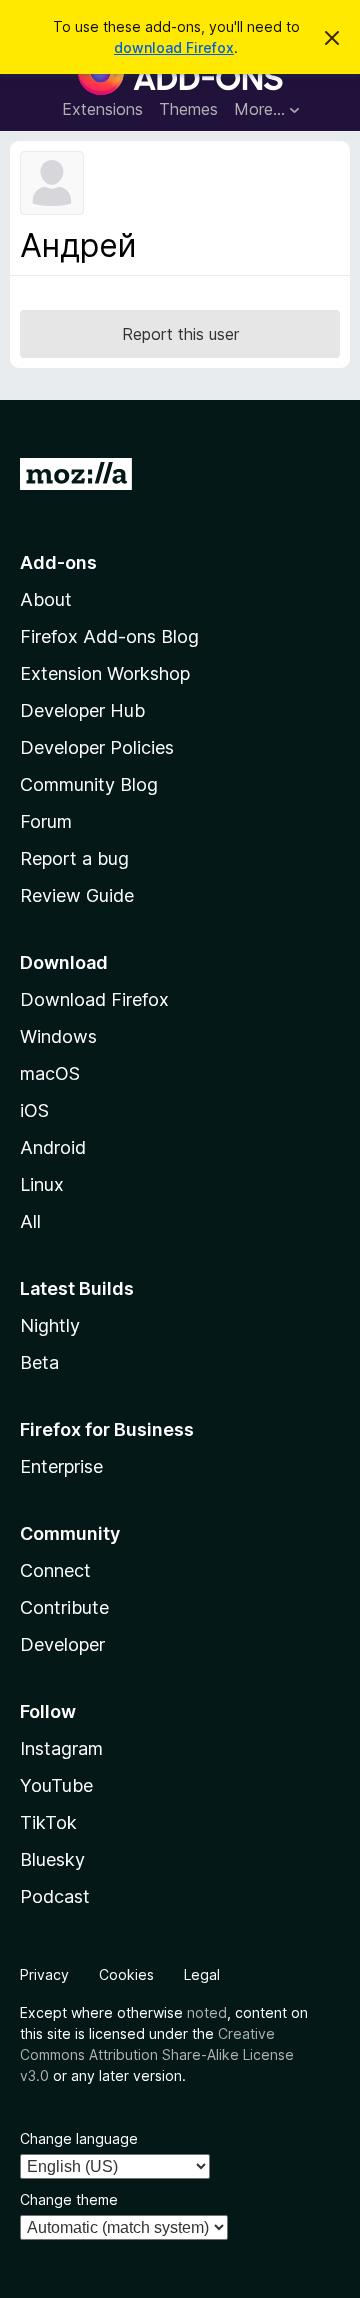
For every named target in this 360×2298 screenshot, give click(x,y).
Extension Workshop (105, 673)
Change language (79, 2138)
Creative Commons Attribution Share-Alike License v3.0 (157, 2054)
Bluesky (52, 1859)
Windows (58, 1036)
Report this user (180, 334)
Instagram (61, 1748)
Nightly (50, 1325)
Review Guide (77, 895)
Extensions (102, 109)
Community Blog (89, 784)
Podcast (55, 1896)
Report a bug (74, 858)
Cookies (126, 1974)
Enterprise (61, 1466)
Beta (39, 1362)
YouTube (56, 1785)
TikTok (48, 1822)
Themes (188, 109)
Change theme (69, 2199)
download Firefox (174, 47)
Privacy (44, 1974)
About (46, 599)
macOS (50, 1073)
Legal (202, 1974)
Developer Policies (97, 747)
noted (207, 2012)
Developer (62, 1644)
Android (53, 1147)
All (30, 1221)
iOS (34, 1110)
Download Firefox (94, 999)
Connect (55, 1570)
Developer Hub (82, 710)
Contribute (64, 1607)
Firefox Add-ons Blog (109, 636)
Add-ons (58, 562)
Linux (42, 1184)
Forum (46, 821)
